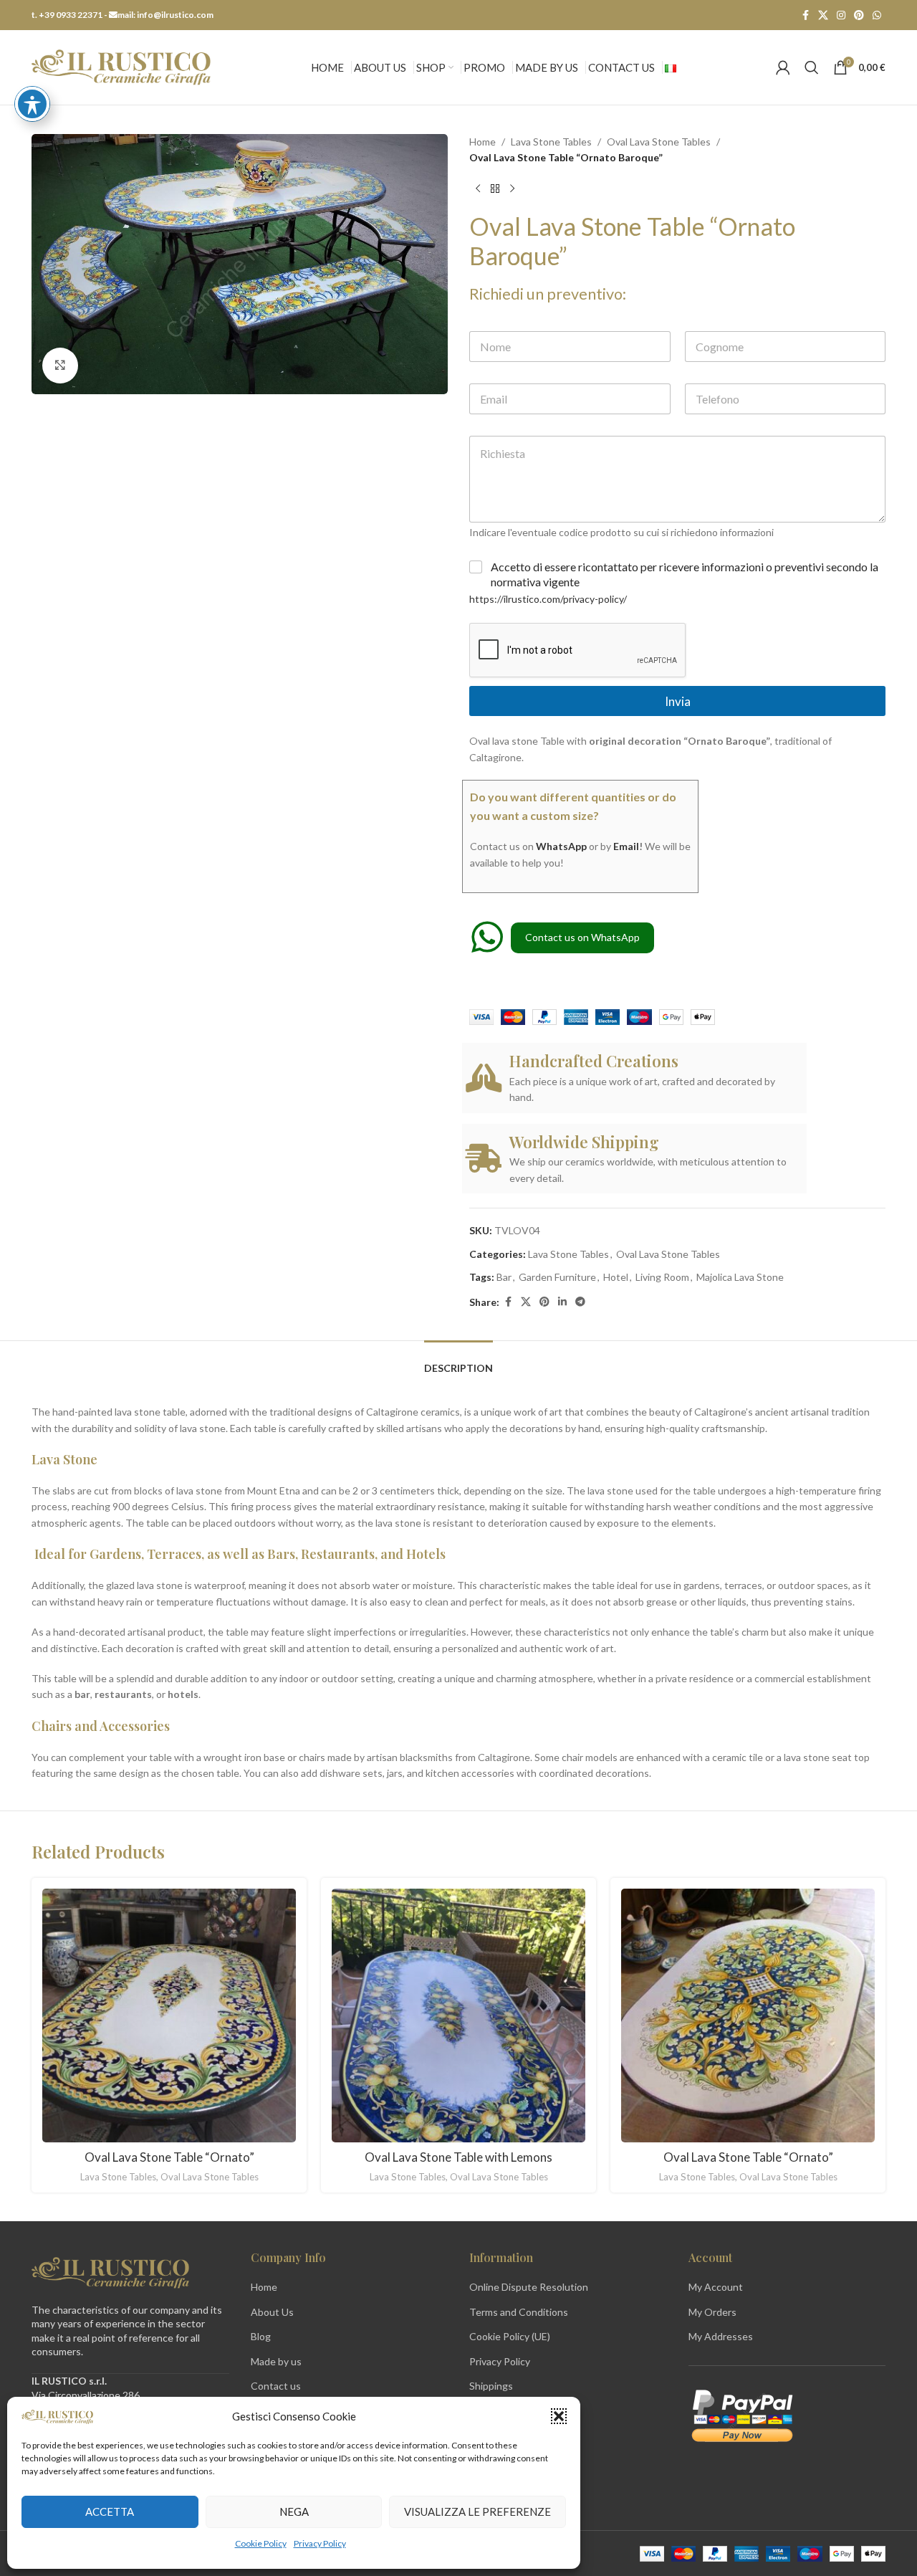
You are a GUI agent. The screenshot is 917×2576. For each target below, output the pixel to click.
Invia (678, 701)
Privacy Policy (320, 2543)
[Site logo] (121, 66)
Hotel (616, 1277)
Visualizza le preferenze (477, 2511)
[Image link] (110, 2271)
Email (626, 846)
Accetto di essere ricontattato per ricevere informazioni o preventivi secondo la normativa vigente (685, 574)
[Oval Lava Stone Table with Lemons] (458, 2016)
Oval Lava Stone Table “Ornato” (169, 2157)
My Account (716, 2287)
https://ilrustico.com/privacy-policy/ (548, 599)
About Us (272, 2312)
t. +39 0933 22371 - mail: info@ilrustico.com (123, 15)
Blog (261, 2336)
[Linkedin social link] (562, 1302)
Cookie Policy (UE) (510, 2336)
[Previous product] (478, 189)
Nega (294, 2511)
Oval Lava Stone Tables (659, 142)
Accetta (110, 2511)
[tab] (458, 1361)
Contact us (276, 2386)
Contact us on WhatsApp (582, 937)
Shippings (491, 2386)
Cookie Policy (261, 2543)
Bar (504, 1277)
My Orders (712, 2312)
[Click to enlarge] (60, 366)
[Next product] (512, 189)
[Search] (812, 67)
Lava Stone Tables (551, 142)
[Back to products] (495, 189)
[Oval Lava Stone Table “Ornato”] (169, 2016)
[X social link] (823, 15)
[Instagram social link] (841, 15)
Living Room (662, 1277)
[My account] (783, 67)
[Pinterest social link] (859, 15)
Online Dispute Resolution (529, 2287)
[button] (559, 2416)
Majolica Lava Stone (740, 1277)
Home (482, 142)
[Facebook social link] (805, 15)
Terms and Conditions (519, 2312)
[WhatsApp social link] (877, 15)
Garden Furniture (557, 1277)
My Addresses (721, 2336)
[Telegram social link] (580, 1302)
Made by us (276, 2361)
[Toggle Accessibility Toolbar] (32, 104)
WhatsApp (561, 846)
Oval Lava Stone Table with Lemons (458, 2157)
